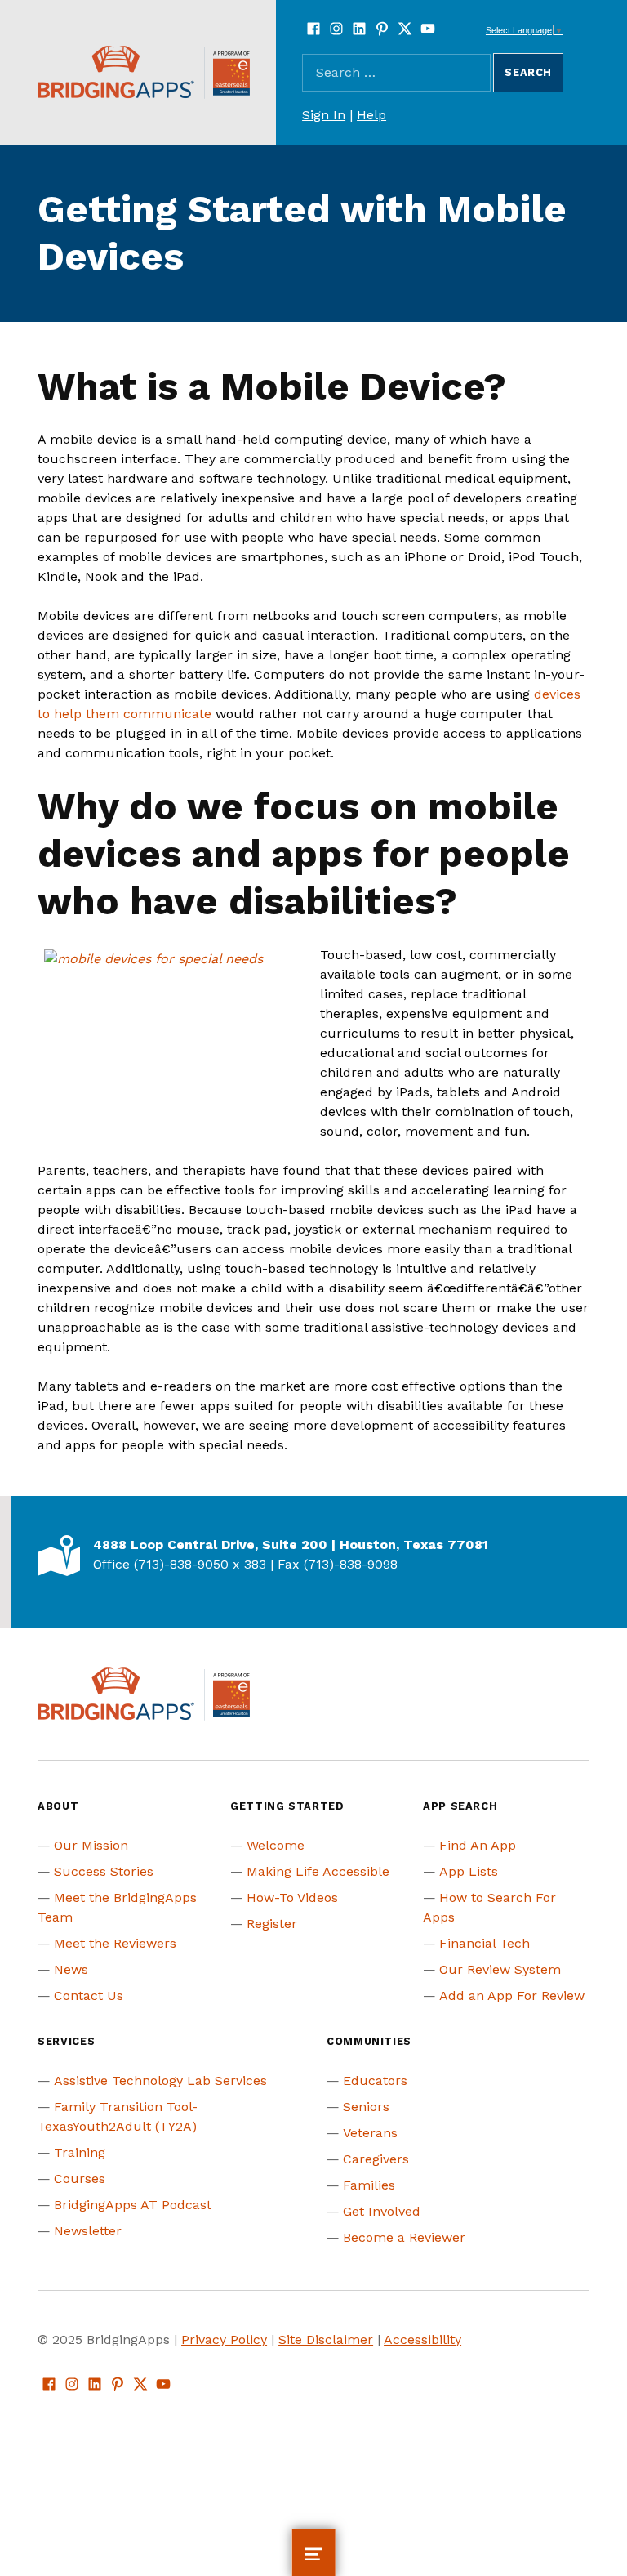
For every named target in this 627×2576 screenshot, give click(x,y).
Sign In (324, 115)
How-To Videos (292, 1897)
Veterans (370, 2133)
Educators (375, 2080)
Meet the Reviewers (115, 1943)
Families (369, 2185)
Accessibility (422, 2339)
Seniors (366, 2107)
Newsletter (88, 2231)
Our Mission (91, 1845)
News (71, 1969)
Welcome (276, 1845)
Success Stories (104, 1871)
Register (272, 1924)
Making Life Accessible (318, 1871)
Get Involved (382, 2211)
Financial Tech (485, 1943)
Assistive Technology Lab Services (160, 2080)
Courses (80, 2179)
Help (371, 115)
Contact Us (89, 1996)
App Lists (469, 1871)
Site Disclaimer (326, 2339)
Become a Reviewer (404, 2237)
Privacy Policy (224, 2339)
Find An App (478, 1845)
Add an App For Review (512, 1996)
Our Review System (500, 1969)
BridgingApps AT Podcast (133, 2205)
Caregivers (376, 2159)
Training (80, 2152)
